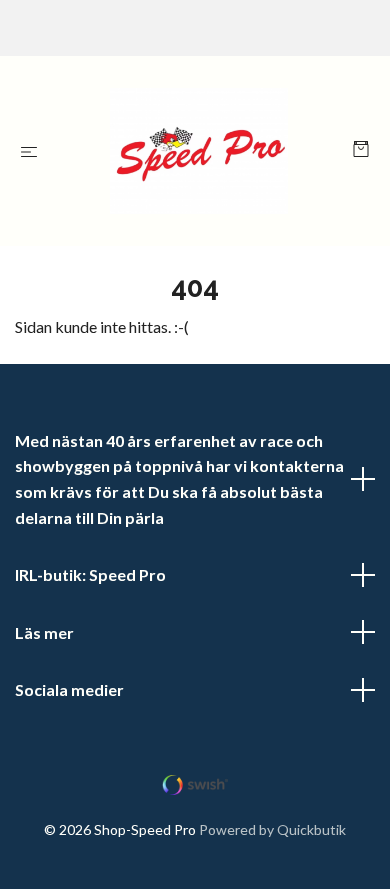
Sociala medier (69, 689)
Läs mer (44, 632)
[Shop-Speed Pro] (199, 151)
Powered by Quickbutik (272, 829)
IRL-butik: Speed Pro (90, 574)
